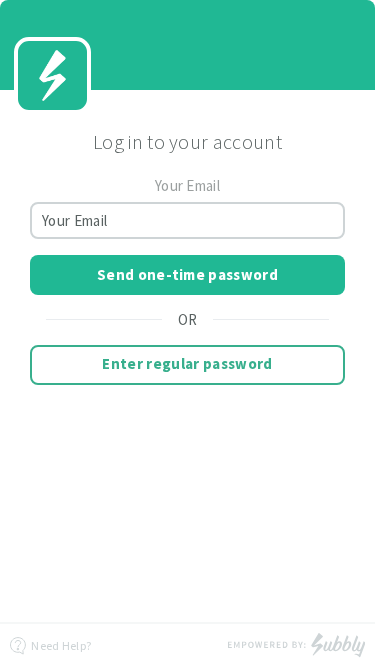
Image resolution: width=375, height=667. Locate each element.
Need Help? (60, 645)
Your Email (187, 185)
